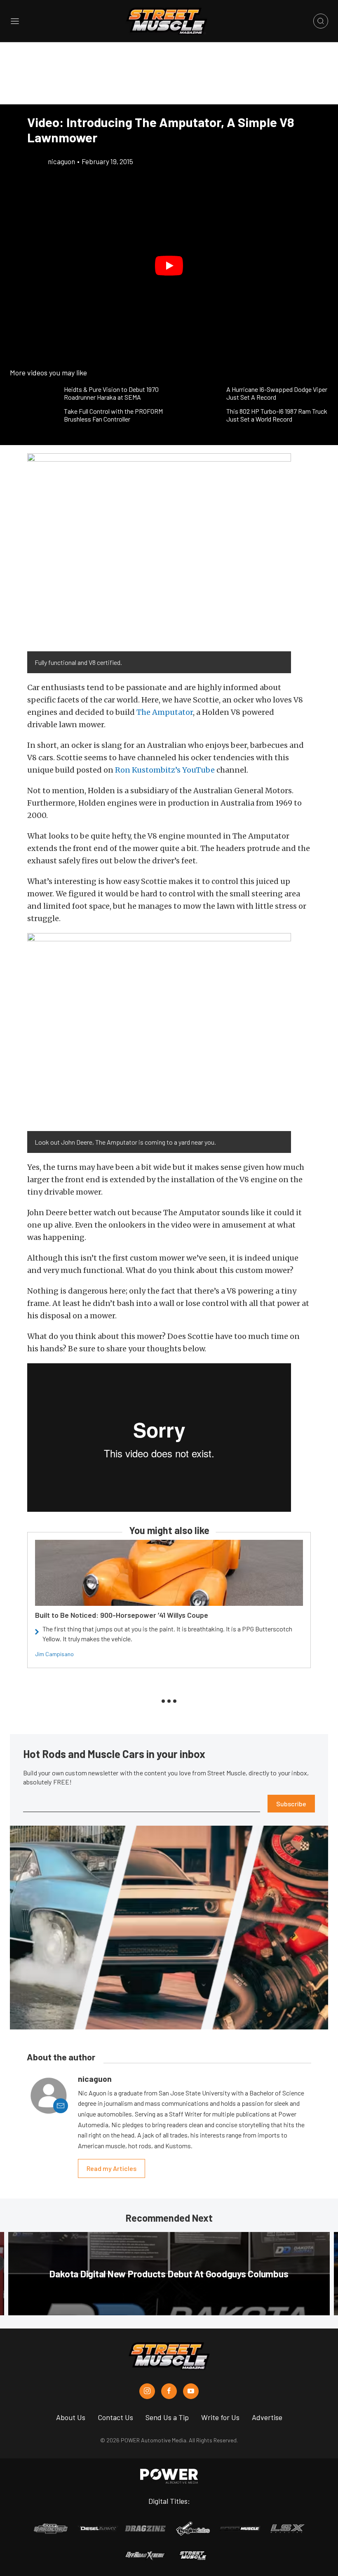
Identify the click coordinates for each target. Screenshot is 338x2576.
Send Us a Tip (167, 2417)
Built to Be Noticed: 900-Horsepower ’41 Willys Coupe (122, 1615)
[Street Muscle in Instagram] (147, 2391)
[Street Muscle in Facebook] (169, 2391)
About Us (71, 2417)
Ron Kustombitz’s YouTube (165, 770)
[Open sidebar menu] (15, 21)
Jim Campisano (54, 1654)
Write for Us (220, 2417)
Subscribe (291, 1804)
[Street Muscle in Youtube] (191, 2391)
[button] (169, 266)
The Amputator (165, 712)
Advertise (267, 2417)
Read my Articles (111, 2168)
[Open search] (321, 21)
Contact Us (115, 2417)
